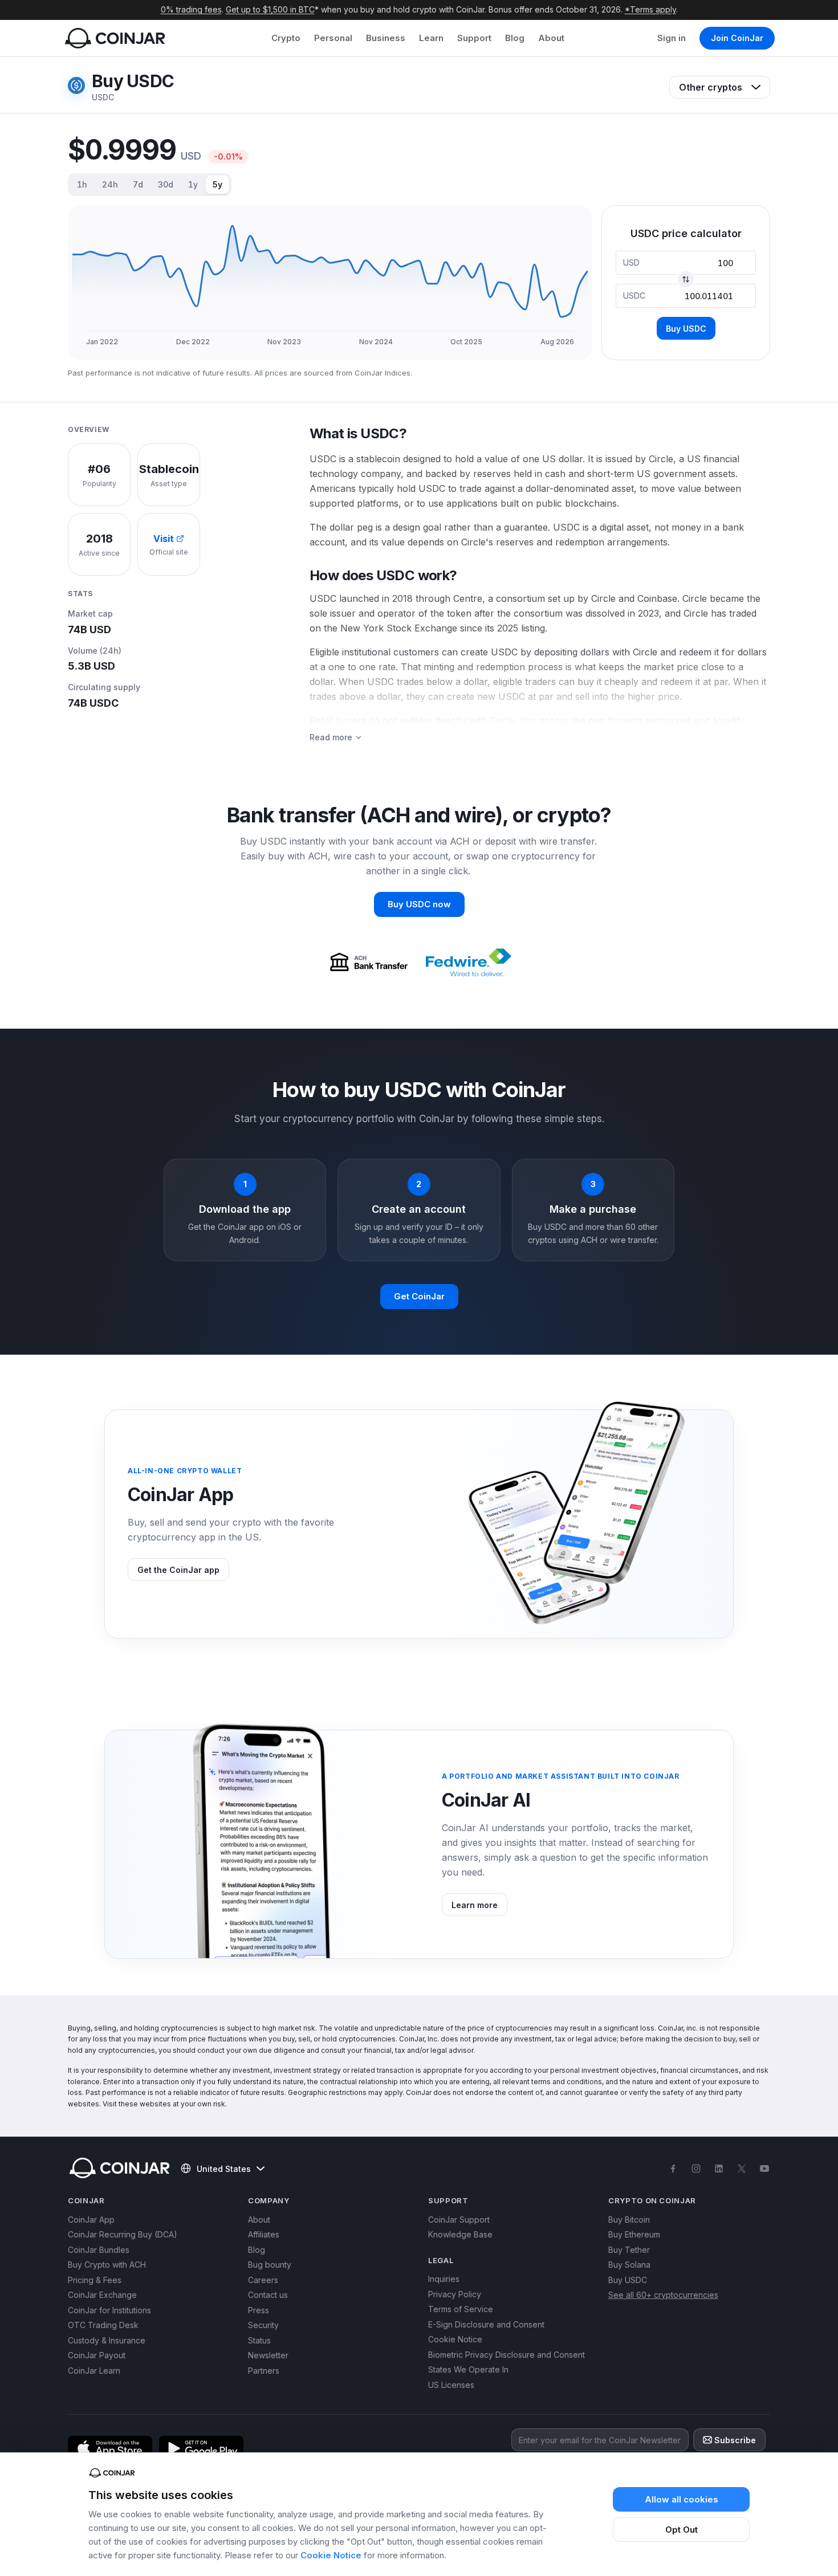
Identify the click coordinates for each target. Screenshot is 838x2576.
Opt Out (682, 2530)
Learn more (475, 1905)
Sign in (672, 38)
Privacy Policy (455, 2294)
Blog (515, 38)
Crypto (286, 38)
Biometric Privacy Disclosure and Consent (507, 2355)
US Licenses (451, 2385)
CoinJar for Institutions (109, 2310)
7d (138, 184)
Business (386, 38)
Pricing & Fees (95, 2280)
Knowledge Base (460, 2234)
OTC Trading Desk (103, 2325)
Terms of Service (461, 2309)
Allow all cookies (682, 2499)
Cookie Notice (331, 2555)
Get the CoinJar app (178, 1570)
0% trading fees (191, 9)
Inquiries (444, 2279)
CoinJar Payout (97, 2355)
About (551, 38)
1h (82, 184)
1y (193, 184)
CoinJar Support (459, 2220)
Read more (331, 737)
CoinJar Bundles (99, 2250)
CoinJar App (91, 2220)
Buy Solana (629, 2265)
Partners (264, 2371)
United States (224, 2169)
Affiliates (264, 2234)
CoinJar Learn (94, 2371)
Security (263, 2325)
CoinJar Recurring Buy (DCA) (123, 2234)
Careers (263, 2280)
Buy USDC (686, 329)
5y (217, 184)
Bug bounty (270, 2265)
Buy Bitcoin (629, 2220)
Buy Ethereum (634, 2234)
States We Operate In (468, 2369)
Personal (333, 38)
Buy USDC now (419, 904)
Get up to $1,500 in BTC (270, 9)
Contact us (268, 2295)
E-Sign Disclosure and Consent (486, 2324)
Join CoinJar (737, 38)
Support (474, 38)
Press (259, 2310)
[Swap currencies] (686, 279)
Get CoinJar (419, 1296)
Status (259, 2340)
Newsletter (268, 2355)
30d (166, 184)
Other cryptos (711, 87)
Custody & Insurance (107, 2340)
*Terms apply (650, 9)
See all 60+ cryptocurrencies (663, 2295)
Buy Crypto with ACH (107, 2265)
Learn (431, 38)
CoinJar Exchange (102, 2295)
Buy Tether (629, 2250)
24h (110, 184)
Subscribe (735, 2440)
